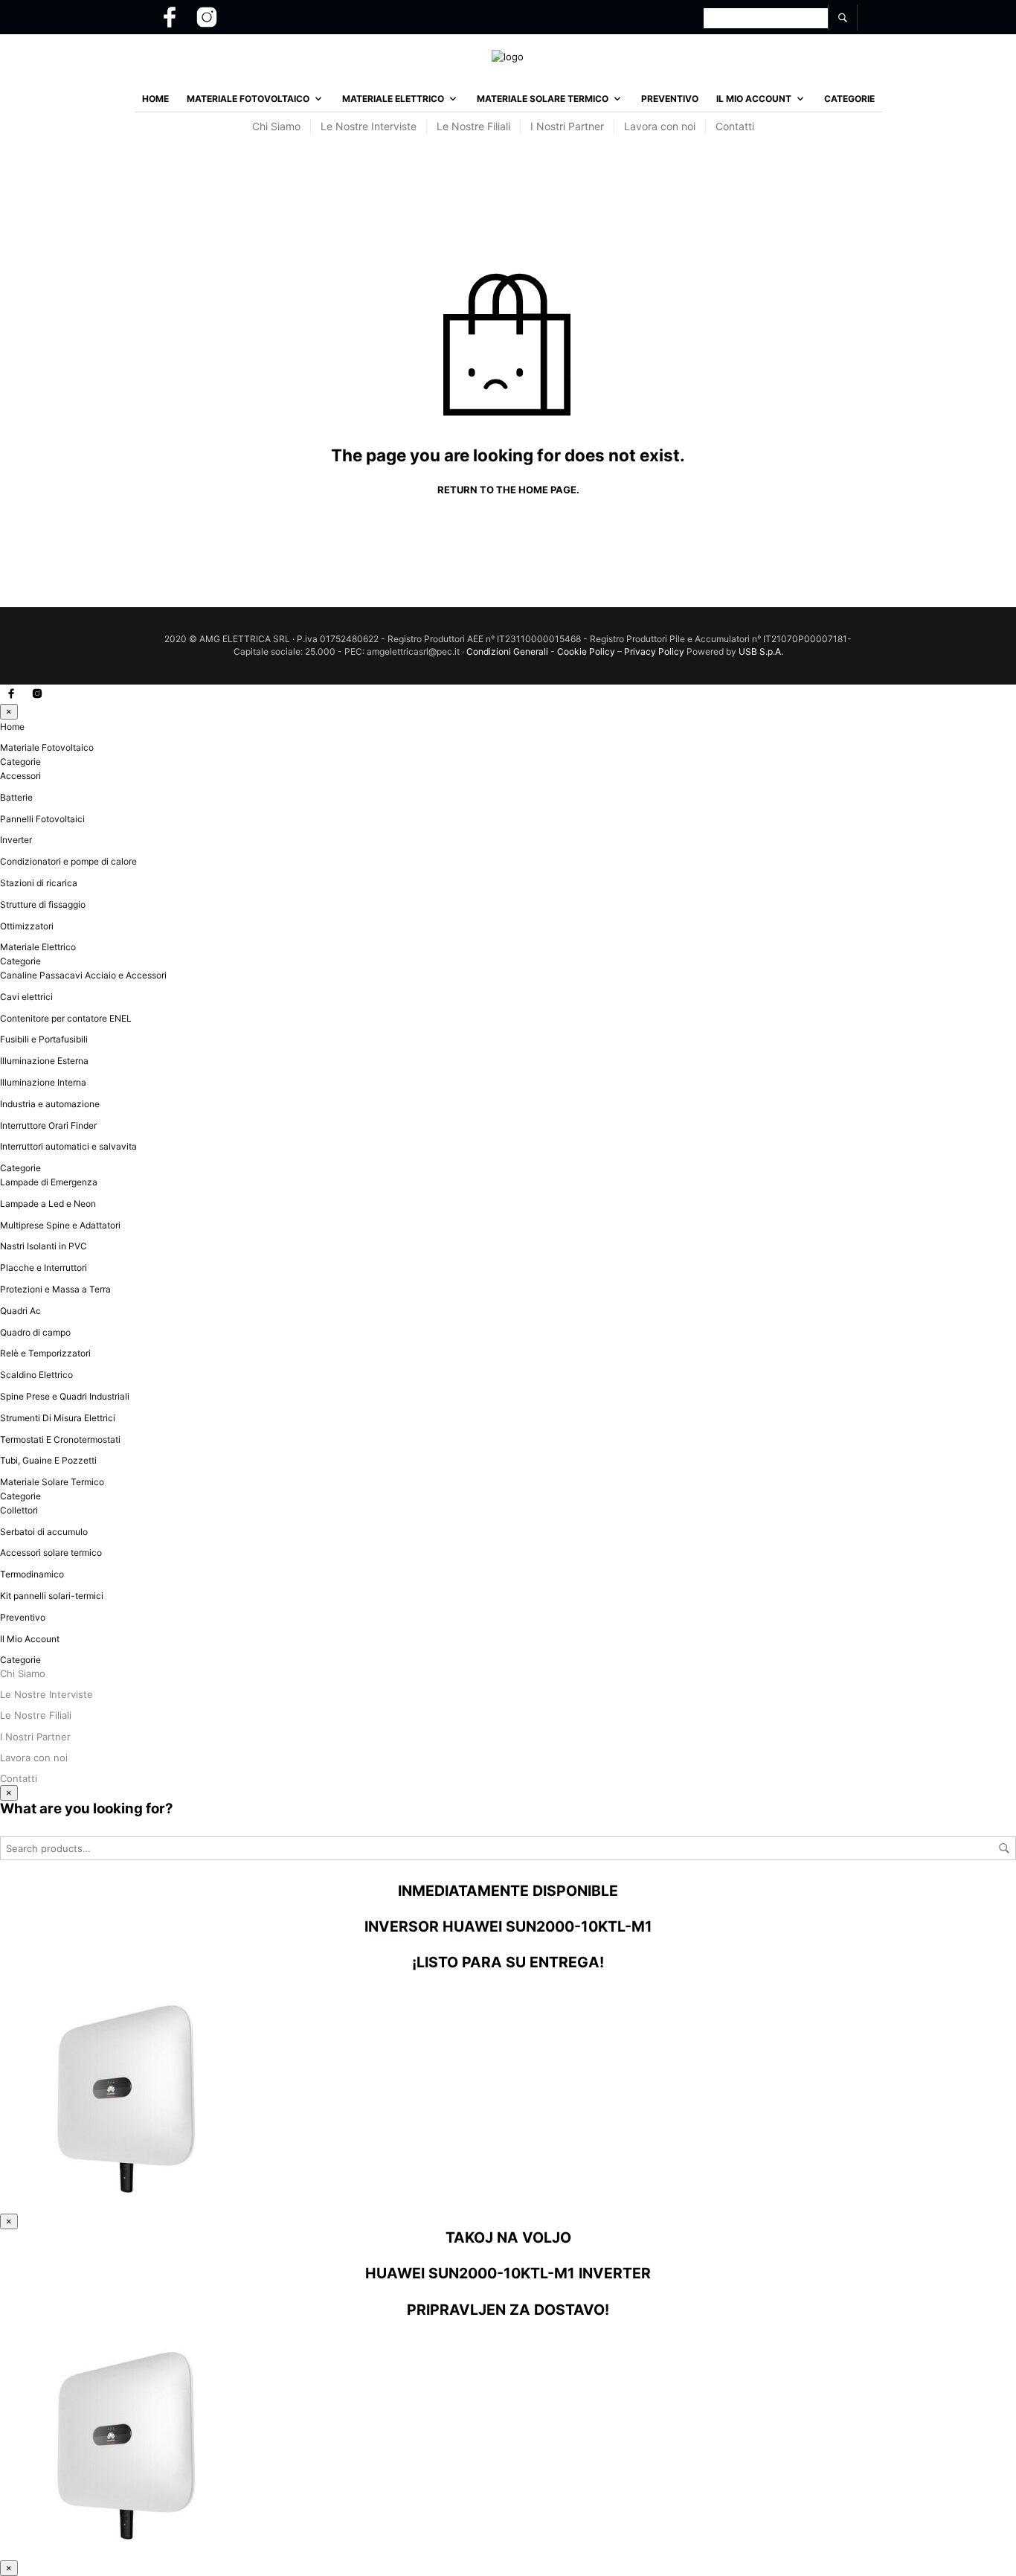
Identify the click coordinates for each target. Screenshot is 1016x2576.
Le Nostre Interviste (369, 126)
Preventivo (670, 99)
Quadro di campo (35, 1332)
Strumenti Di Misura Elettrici (58, 1418)
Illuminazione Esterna (44, 1061)
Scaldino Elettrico (36, 1375)
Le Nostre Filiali (473, 126)
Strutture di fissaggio (43, 904)
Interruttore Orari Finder (48, 1125)
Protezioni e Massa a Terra (55, 1289)
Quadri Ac (20, 1311)
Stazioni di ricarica (39, 883)
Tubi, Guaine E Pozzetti (48, 1460)
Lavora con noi (660, 126)
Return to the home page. (508, 490)
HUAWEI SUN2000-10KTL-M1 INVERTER (508, 2273)
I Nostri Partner (567, 126)
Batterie (16, 797)
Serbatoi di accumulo (44, 1532)
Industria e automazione (50, 1104)
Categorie (849, 99)
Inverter (16, 840)
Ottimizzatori (27, 926)
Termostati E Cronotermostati (60, 1439)
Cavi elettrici (26, 997)
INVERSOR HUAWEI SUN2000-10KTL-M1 (508, 1926)
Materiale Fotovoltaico (248, 99)
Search (1004, 1848)
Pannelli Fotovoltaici (42, 819)
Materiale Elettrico (393, 99)
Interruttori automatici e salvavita (68, 1146)
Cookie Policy (586, 651)
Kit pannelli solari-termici (52, 1596)
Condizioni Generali (507, 651)
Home (155, 99)
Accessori (20, 776)
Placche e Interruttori (44, 1268)
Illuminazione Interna (43, 1082)
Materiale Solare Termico (543, 99)
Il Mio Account (754, 99)
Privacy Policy (655, 651)
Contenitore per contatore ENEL (66, 1018)
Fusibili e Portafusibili (44, 1039)
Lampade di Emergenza (49, 1182)
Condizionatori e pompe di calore (68, 861)
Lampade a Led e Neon (48, 1204)
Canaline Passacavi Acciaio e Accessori (83, 975)
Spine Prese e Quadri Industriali (65, 1396)
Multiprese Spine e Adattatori (60, 1225)
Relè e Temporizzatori (45, 1353)
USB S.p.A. (761, 651)
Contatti (735, 126)
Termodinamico (32, 1574)
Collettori (19, 1510)
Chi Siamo (276, 126)
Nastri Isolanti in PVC (44, 1246)
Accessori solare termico (51, 1553)
